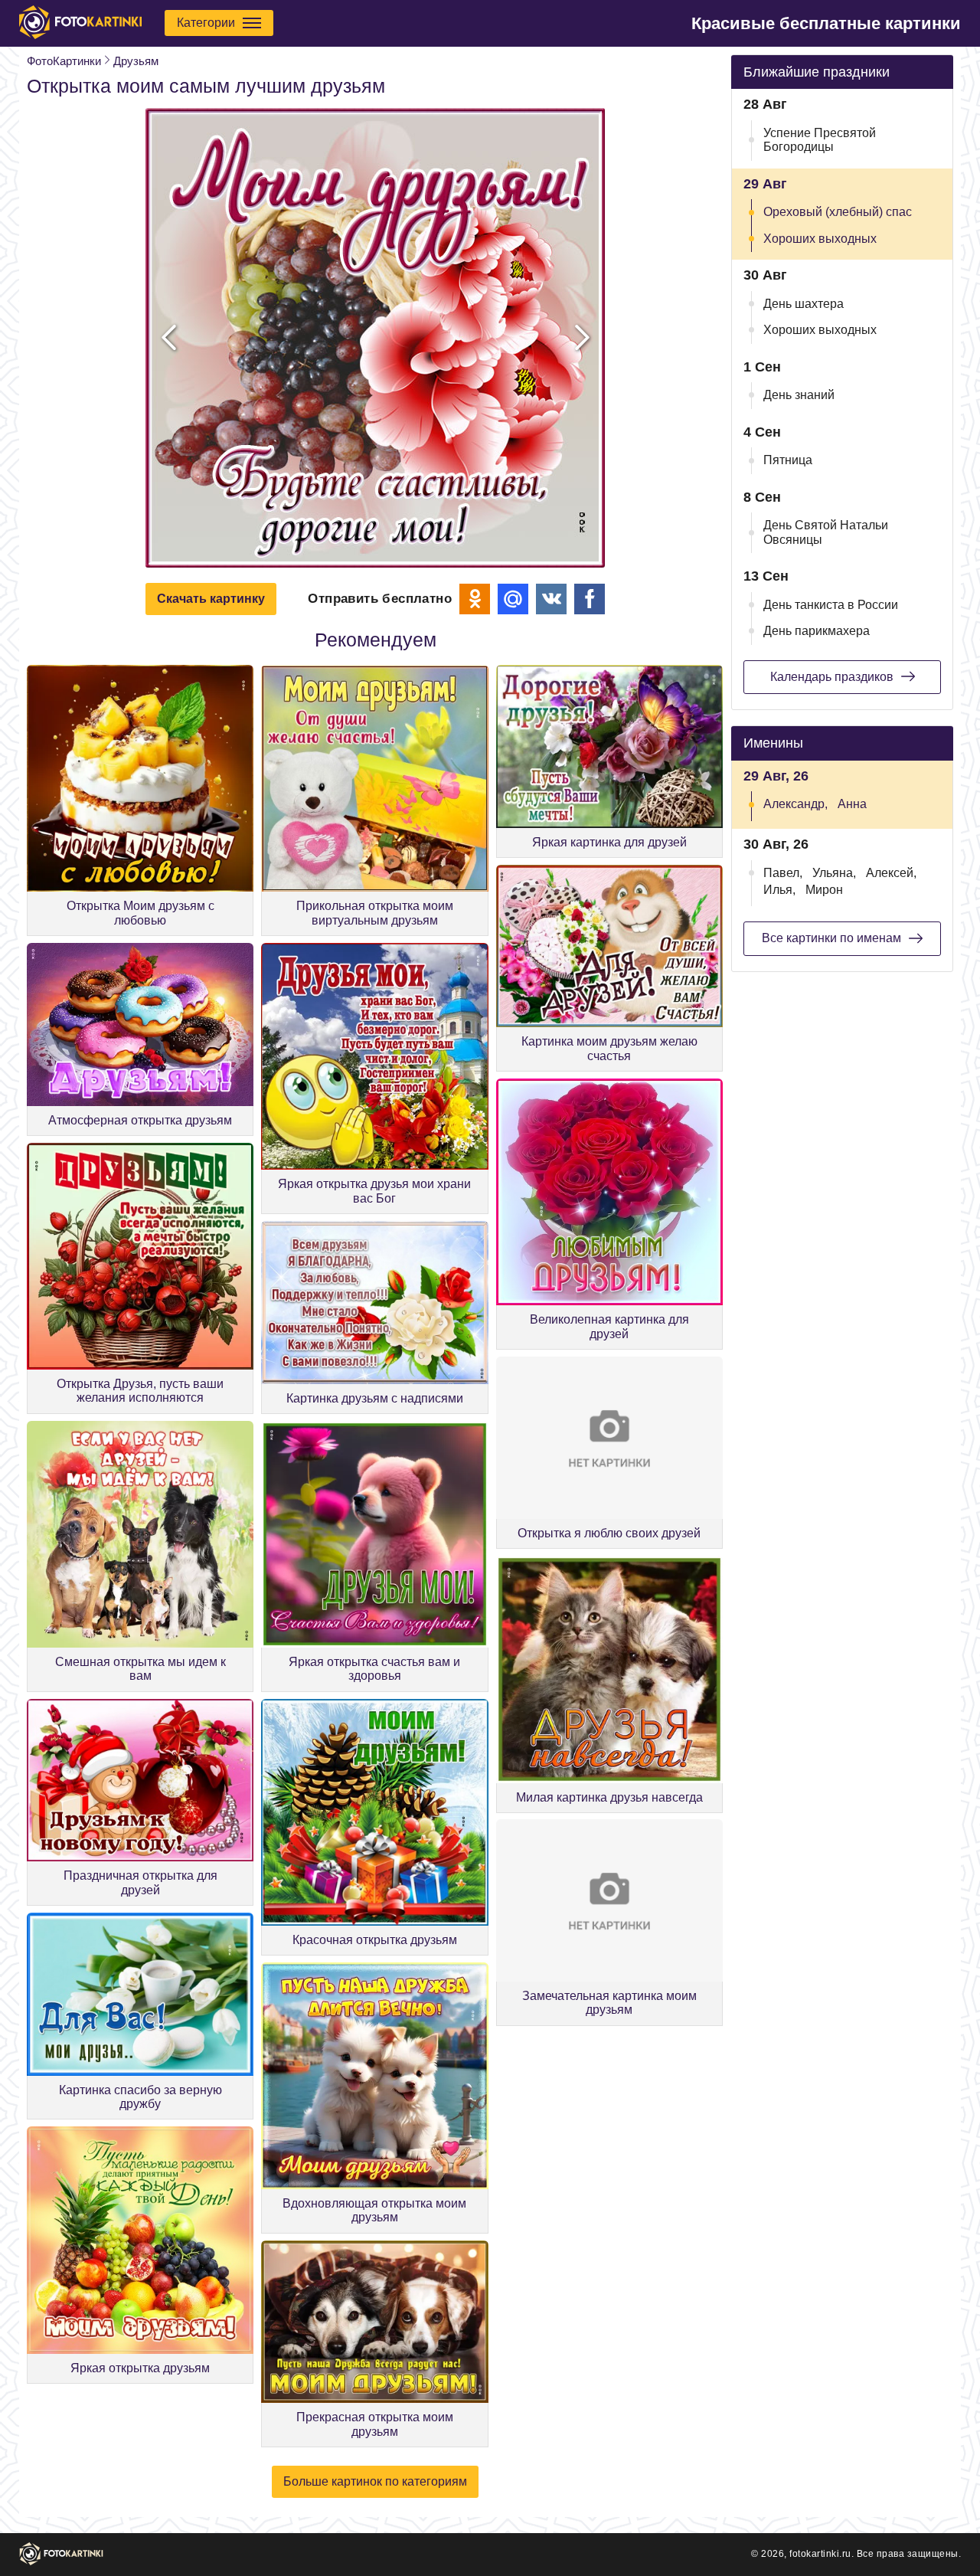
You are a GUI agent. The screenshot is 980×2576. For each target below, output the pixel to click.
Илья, (779, 890)
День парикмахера (817, 631)
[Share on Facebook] (590, 599)
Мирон (824, 890)
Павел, (783, 873)
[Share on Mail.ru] (513, 599)
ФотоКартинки (64, 61)
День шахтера (804, 304)
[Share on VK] (551, 599)
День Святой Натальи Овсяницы (826, 532)
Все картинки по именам (831, 938)
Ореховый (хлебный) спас (838, 212)
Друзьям (136, 61)
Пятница (788, 460)
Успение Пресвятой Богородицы (820, 140)
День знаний (799, 395)
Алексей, (891, 873)
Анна (852, 804)
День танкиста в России (831, 605)
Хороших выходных (820, 239)
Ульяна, (834, 873)
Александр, (795, 804)
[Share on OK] (475, 599)
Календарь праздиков (832, 677)
